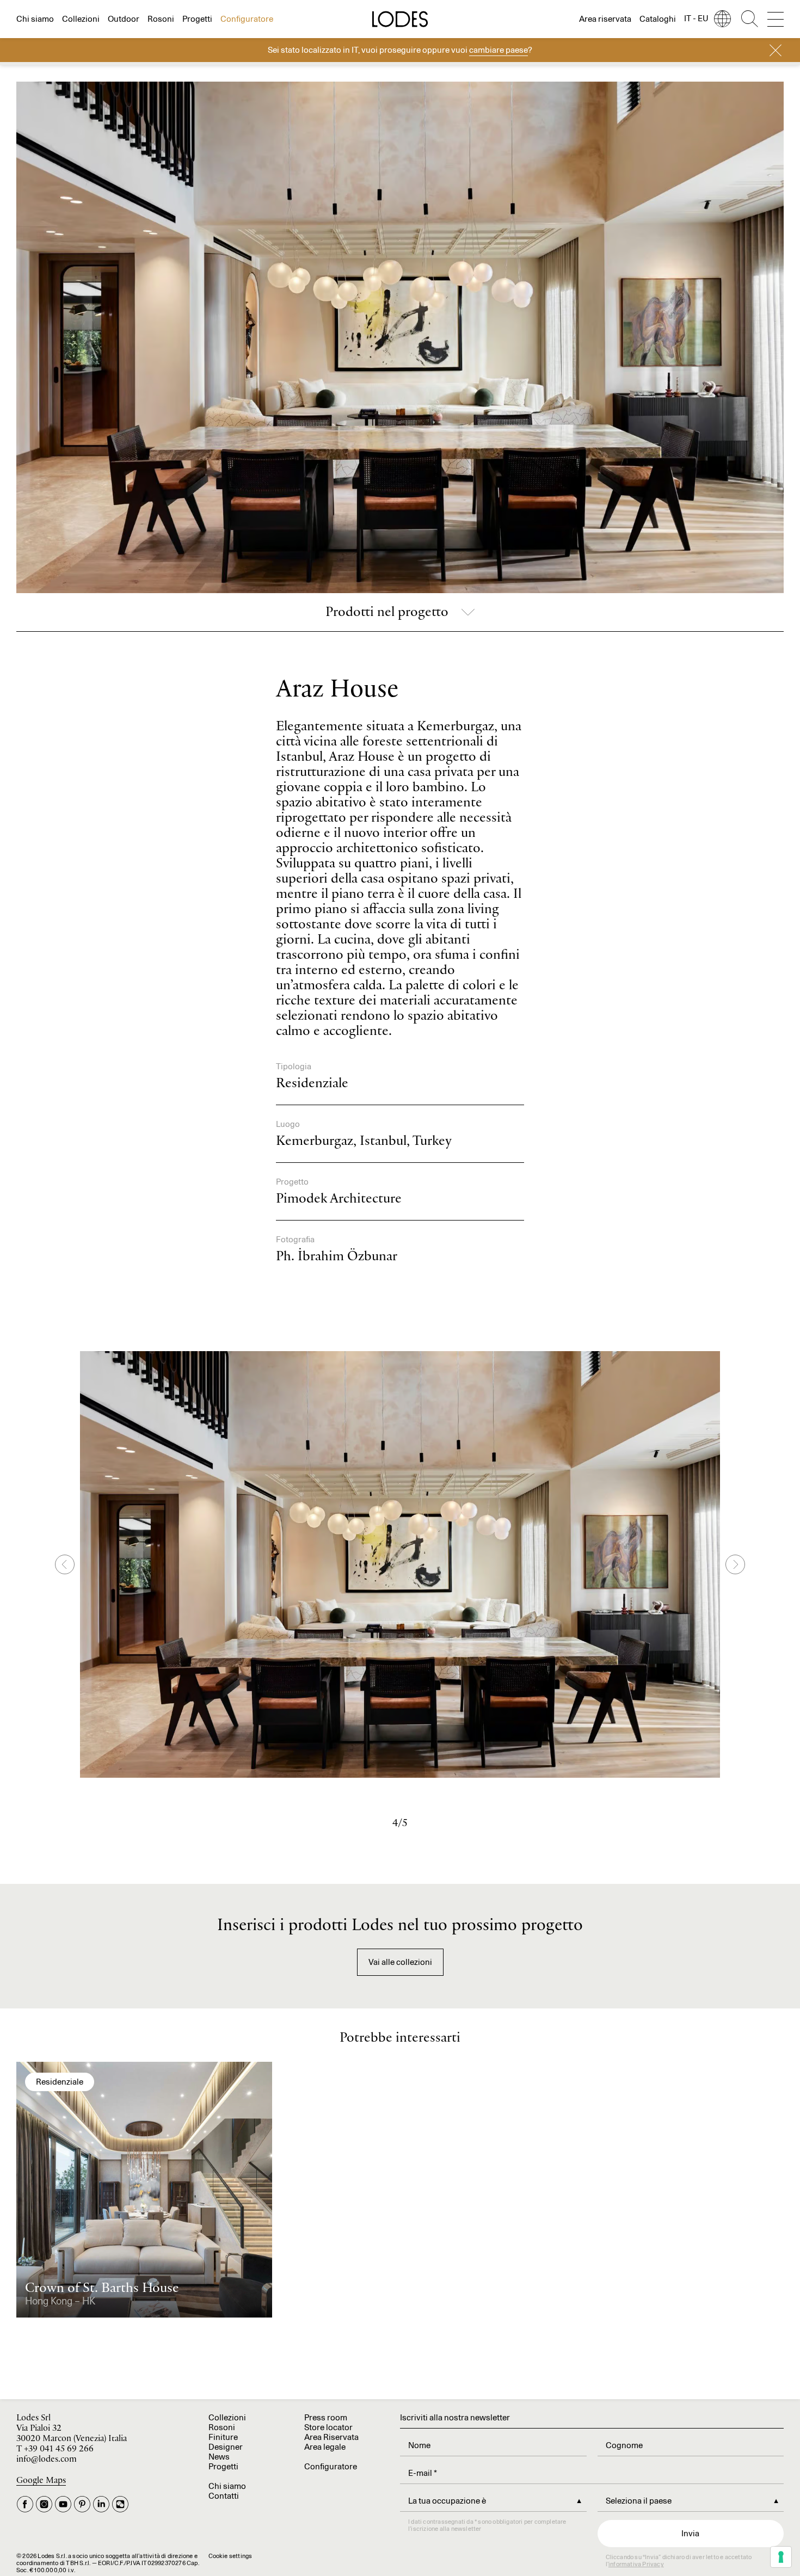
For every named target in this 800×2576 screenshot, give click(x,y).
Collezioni (81, 19)
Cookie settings (230, 2556)
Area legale (325, 2447)
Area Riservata (331, 2437)
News (219, 2457)
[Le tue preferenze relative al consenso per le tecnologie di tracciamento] (781, 2557)
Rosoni (161, 19)
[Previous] (65, 1564)
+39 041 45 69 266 (59, 2449)
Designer (226, 2447)
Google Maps (41, 2481)
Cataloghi (658, 19)
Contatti (224, 2496)
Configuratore (247, 19)
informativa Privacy (636, 2564)
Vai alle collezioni (400, 1962)
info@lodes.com (47, 2459)
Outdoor (124, 19)
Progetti (197, 19)
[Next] (735, 1564)
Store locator (328, 2427)
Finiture (223, 2437)
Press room (326, 2417)
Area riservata (605, 19)
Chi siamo (35, 19)
